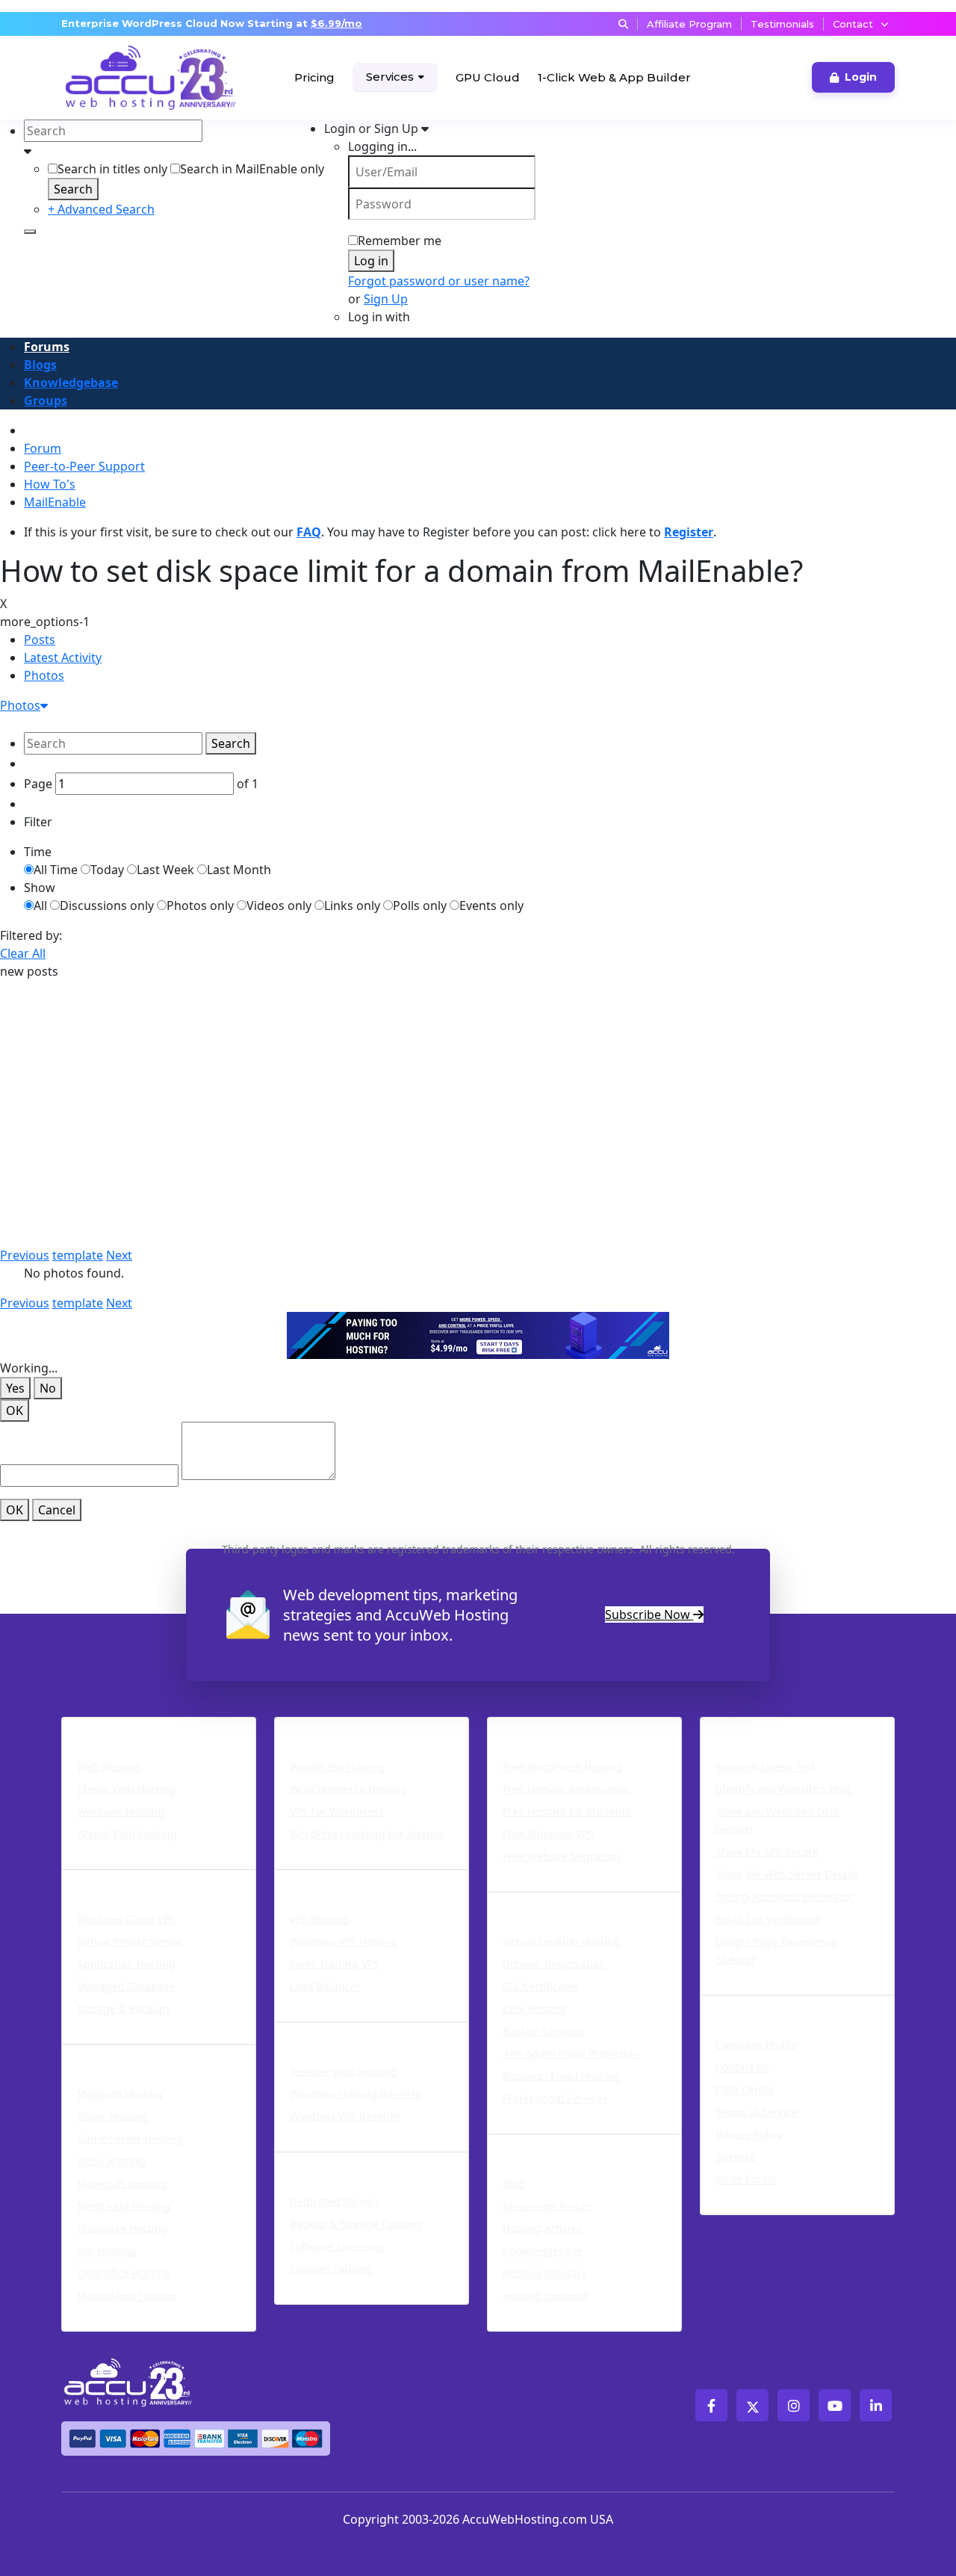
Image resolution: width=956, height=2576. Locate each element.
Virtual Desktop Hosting (562, 1941)
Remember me (400, 241)
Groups (46, 400)
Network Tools (754, 1727)
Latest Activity (63, 657)
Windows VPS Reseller (345, 2116)
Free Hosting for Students (567, 1811)
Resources (525, 2143)
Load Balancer (325, 1986)
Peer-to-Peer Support (84, 466)
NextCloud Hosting (124, 2206)
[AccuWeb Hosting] (117, 78)
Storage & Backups (124, 2009)
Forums (47, 347)
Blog (514, 2183)
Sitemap (736, 2157)
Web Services (536, 1901)
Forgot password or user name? (439, 281)
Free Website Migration (561, 1856)
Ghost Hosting (112, 2116)
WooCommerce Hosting (348, 1789)
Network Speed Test (765, 1767)
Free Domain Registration (567, 1789)
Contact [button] (853, 24)
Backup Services (543, 2031)
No (48, 1388)
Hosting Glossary (545, 2273)
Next (119, 1255)
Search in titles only (112, 169)
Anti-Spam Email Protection (571, 2053)
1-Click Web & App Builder (614, 77)
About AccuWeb (759, 2004)
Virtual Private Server (130, 1941)
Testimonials (782, 24)
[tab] (490, 640)
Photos (44, 675)
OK (15, 1411)
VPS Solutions (325, 1879)
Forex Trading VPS (335, 1964)
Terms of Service (757, 2112)
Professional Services (555, 2098)
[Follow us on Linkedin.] (876, 2405)
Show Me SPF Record (767, 1852)
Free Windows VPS (548, 1834)
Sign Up (386, 299)
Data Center (745, 2089)
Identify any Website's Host (783, 1789)
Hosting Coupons (546, 2295)
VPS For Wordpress (337, 1811)
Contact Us (742, 2067)
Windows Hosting (121, 1811)
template (78, 1255)
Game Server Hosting (130, 2139)
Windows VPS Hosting (344, 1941)
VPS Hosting (320, 1919)
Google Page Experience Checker (776, 1950)
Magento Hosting (120, 2094)
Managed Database (126, 1986)
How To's (50, 484)
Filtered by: (31, 935)
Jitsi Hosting (107, 2251)
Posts (40, 640)
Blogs (40, 365)
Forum (43, 448)
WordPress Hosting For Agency (367, 1834)
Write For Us (746, 2179)
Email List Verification (769, 1919)
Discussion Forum (547, 2206)
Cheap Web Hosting (127, 1789)
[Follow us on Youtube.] (835, 2405)
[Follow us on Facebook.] (711, 2405)
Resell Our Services (345, 2031)
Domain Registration (554, 1964)
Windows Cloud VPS (126, 1919)
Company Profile (756, 2044)
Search (73, 189)
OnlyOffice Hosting (124, 2273)
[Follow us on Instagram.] (794, 2405)
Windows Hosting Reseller (355, 2094)
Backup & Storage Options (356, 2224)
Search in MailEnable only (252, 169)
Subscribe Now (649, 1614)
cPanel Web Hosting (127, 1834)
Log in (371, 261)
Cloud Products (118, 1879)
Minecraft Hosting (122, 2183)
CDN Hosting (535, 2009)
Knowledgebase (71, 383)
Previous (25, 1255)
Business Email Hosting (561, 2076)
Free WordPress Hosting (563, 1767)
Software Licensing (337, 2246)
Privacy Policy (749, 2134)
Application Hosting (126, 1964)
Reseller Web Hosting (344, 2071)
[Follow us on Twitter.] (752, 2405)
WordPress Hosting (346, 1727)
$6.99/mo (336, 23)
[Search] (30, 232)
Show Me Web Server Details (787, 1874)
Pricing (314, 77)
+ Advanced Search (101, 209)
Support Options (331, 2269)
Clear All (23, 953)
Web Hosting (109, 1767)
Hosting (91, 1727)
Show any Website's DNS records (777, 1820)
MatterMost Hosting (127, 2295)
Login (861, 77)
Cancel (57, 1510)
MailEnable (55, 502)
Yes (15, 1388)
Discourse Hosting (122, 2228)
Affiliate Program (689, 24)
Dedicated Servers (342, 2161)
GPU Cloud (488, 77)
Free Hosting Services (567, 1727)
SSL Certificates (541, 1986)
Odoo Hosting (111, 2161)
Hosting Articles (542, 2228)
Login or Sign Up (373, 129)
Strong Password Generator (785, 1897)
